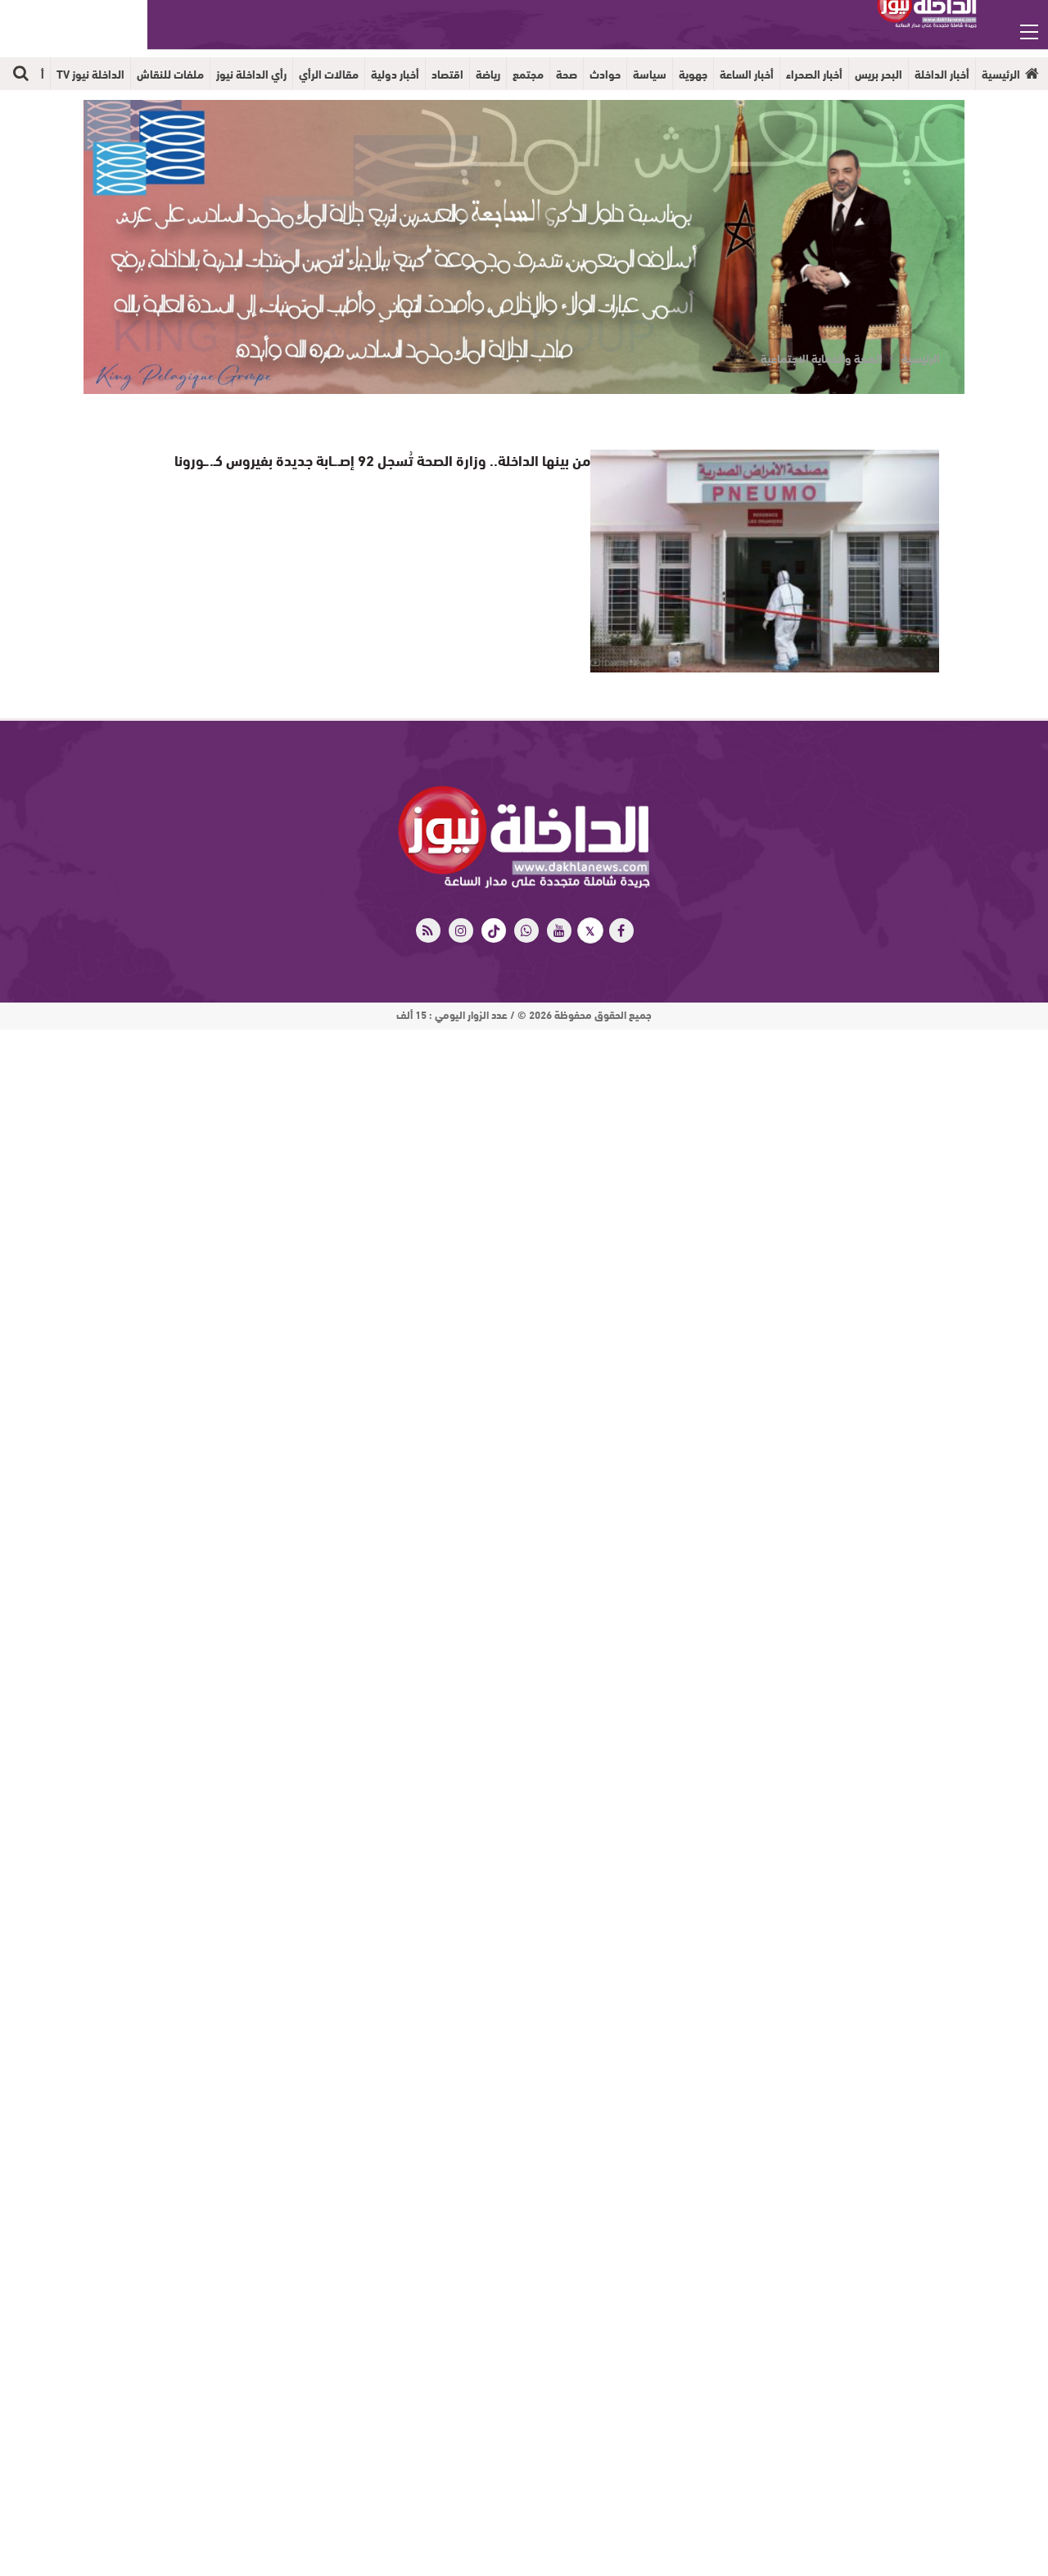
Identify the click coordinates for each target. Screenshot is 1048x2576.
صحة (567, 74)
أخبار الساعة (747, 74)
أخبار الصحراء (814, 74)
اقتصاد (447, 74)
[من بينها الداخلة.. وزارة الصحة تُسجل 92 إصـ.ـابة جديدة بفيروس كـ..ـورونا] (764, 561)
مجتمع (528, 74)
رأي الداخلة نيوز (251, 74)
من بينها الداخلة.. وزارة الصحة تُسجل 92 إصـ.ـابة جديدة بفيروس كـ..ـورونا (404, 459)
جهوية (693, 74)
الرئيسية (1001, 74)
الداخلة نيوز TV (90, 74)
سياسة (650, 74)
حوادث (605, 74)
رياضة (488, 74)
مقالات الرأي (329, 74)
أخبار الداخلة (942, 74)
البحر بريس (879, 74)
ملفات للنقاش (170, 74)
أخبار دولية (395, 74)
